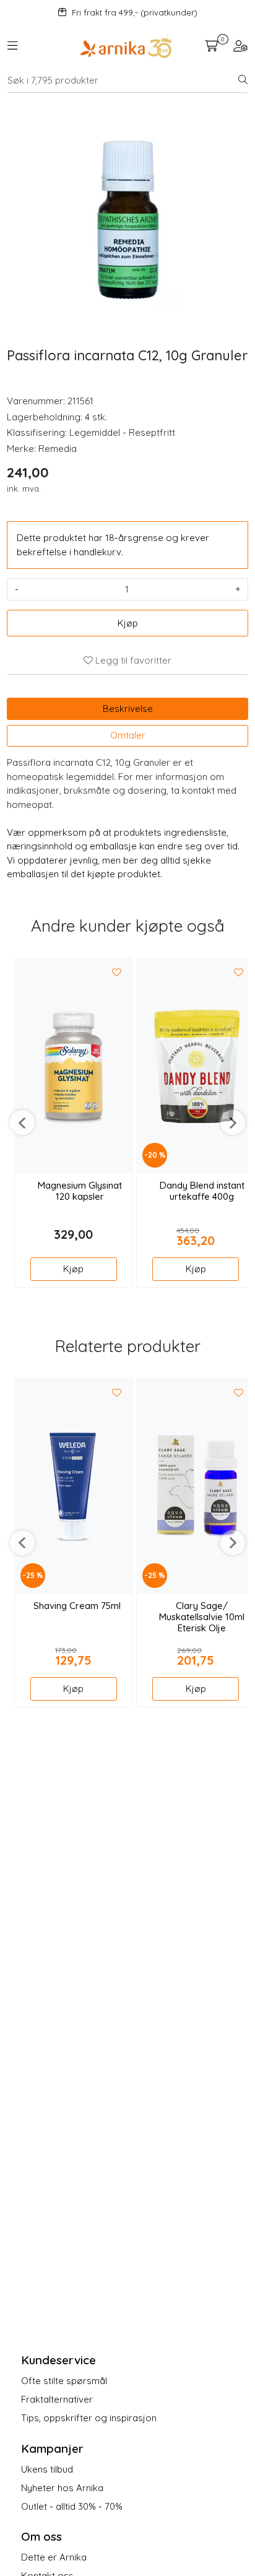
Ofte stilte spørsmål (64, 2381)
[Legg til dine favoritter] (117, 973)
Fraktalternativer (57, 2399)
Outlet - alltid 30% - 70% (72, 2506)
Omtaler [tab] (128, 735)
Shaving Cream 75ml (77, 1606)
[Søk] (243, 80)
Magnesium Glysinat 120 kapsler (80, 1191)
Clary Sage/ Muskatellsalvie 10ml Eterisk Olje (202, 1617)
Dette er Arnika (54, 2557)
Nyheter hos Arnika (62, 2488)
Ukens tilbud (47, 2469)
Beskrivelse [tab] (128, 709)
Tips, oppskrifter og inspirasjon (89, 2418)
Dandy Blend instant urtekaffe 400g (202, 1191)
